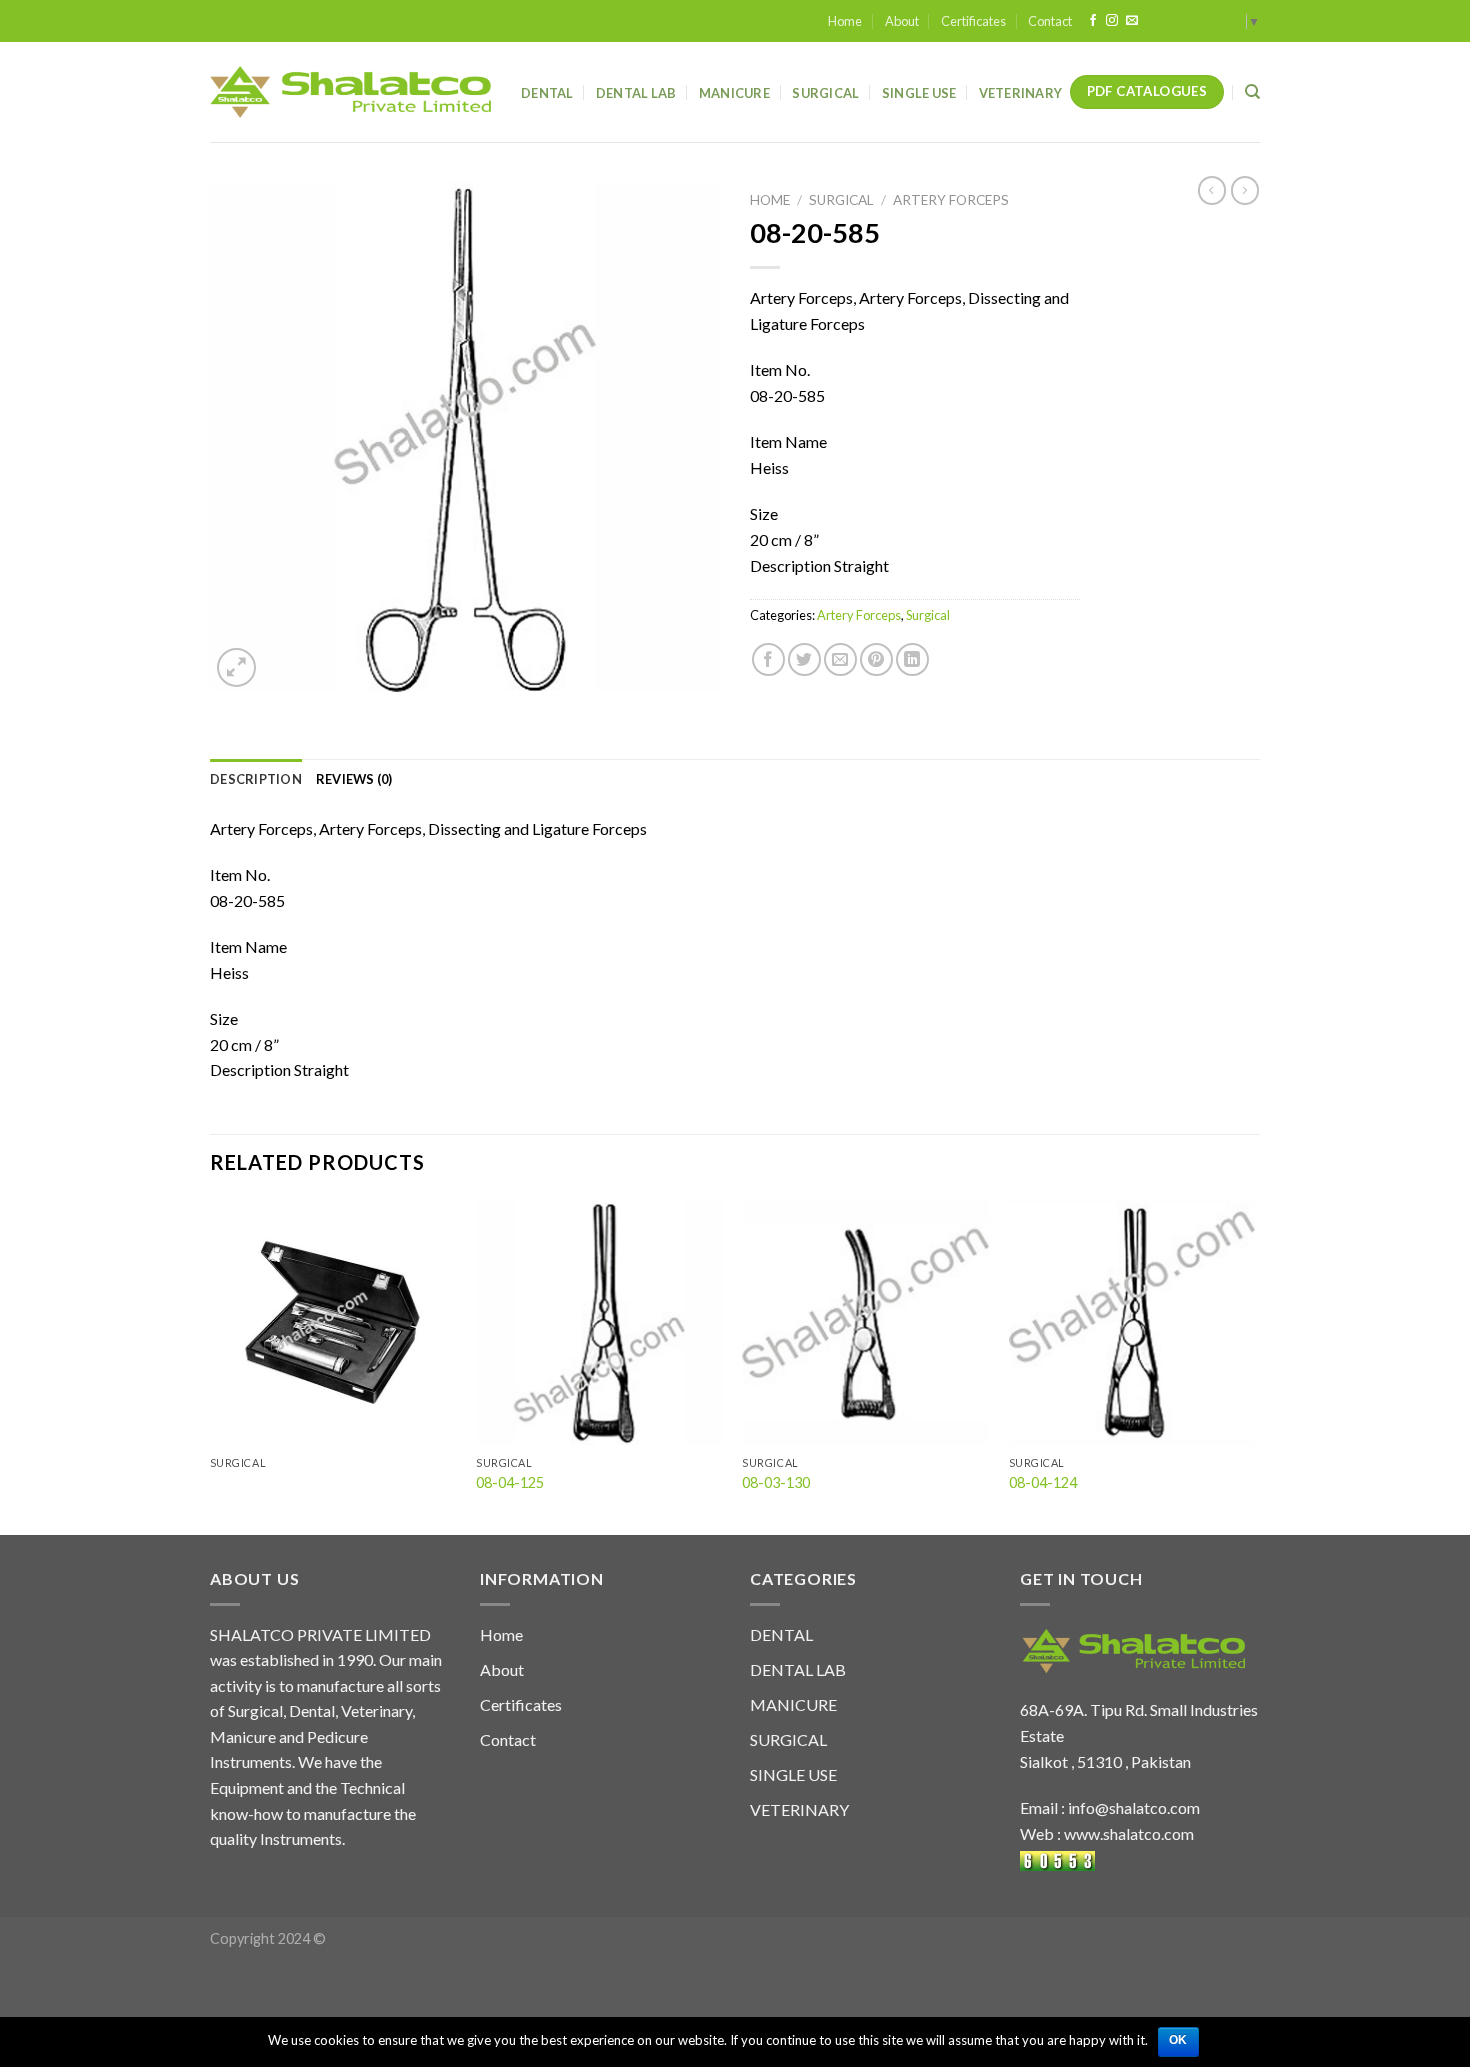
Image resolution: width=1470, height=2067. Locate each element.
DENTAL (781, 1634)
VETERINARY (799, 1809)
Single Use (919, 93)
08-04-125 (510, 1482)
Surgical (825, 93)
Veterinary (1021, 93)
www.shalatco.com (1129, 1833)
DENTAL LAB (636, 93)
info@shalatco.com (1134, 1807)
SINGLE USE (793, 1774)
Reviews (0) (354, 779)
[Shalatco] (350, 92)
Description (256, 779)
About (902, 21)
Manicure (734, 93)
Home (845, 21)
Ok (1178, 2040)
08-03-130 (776, 1482)
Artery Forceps (951, 200)
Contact (1050, 21)
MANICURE (793, 1704)
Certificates (973, 21)
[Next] (1254, 1365)
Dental (547, 93)
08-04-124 (1043, 1482)
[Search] (1252, 92)
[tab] (256, 779)
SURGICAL (788, 1739)
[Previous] (211, 1365)
